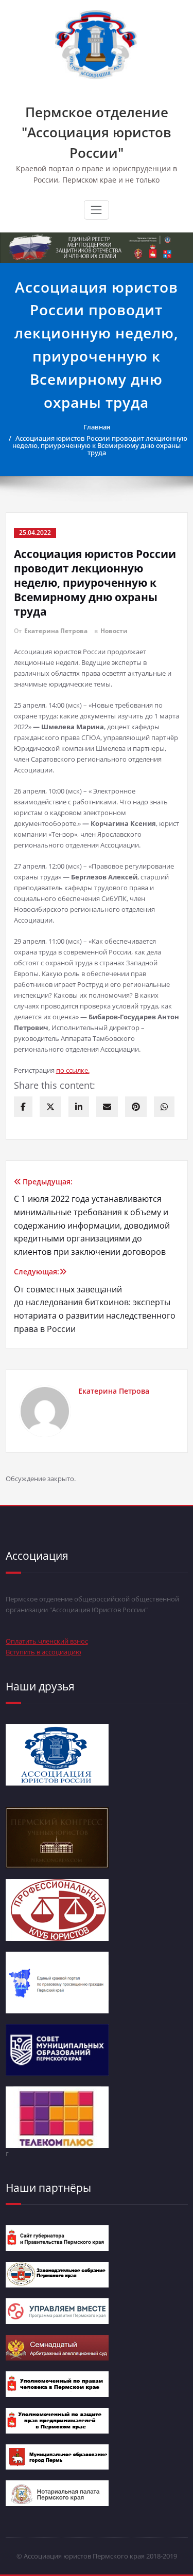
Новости (114, 631)
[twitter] (50, 1107)
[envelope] (107, 1107)
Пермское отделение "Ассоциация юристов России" (97, 132)
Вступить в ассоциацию (43, 1652)
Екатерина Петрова (56, 631)
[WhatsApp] (164, 1107)
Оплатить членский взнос (47, 1641)
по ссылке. (73, 1070)
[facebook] (23, 1107)
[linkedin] (79, 1107)
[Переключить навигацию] (96, 210)
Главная (97, 427)
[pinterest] (136, 1107)
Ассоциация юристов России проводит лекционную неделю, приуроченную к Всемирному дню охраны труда (100, 445)
